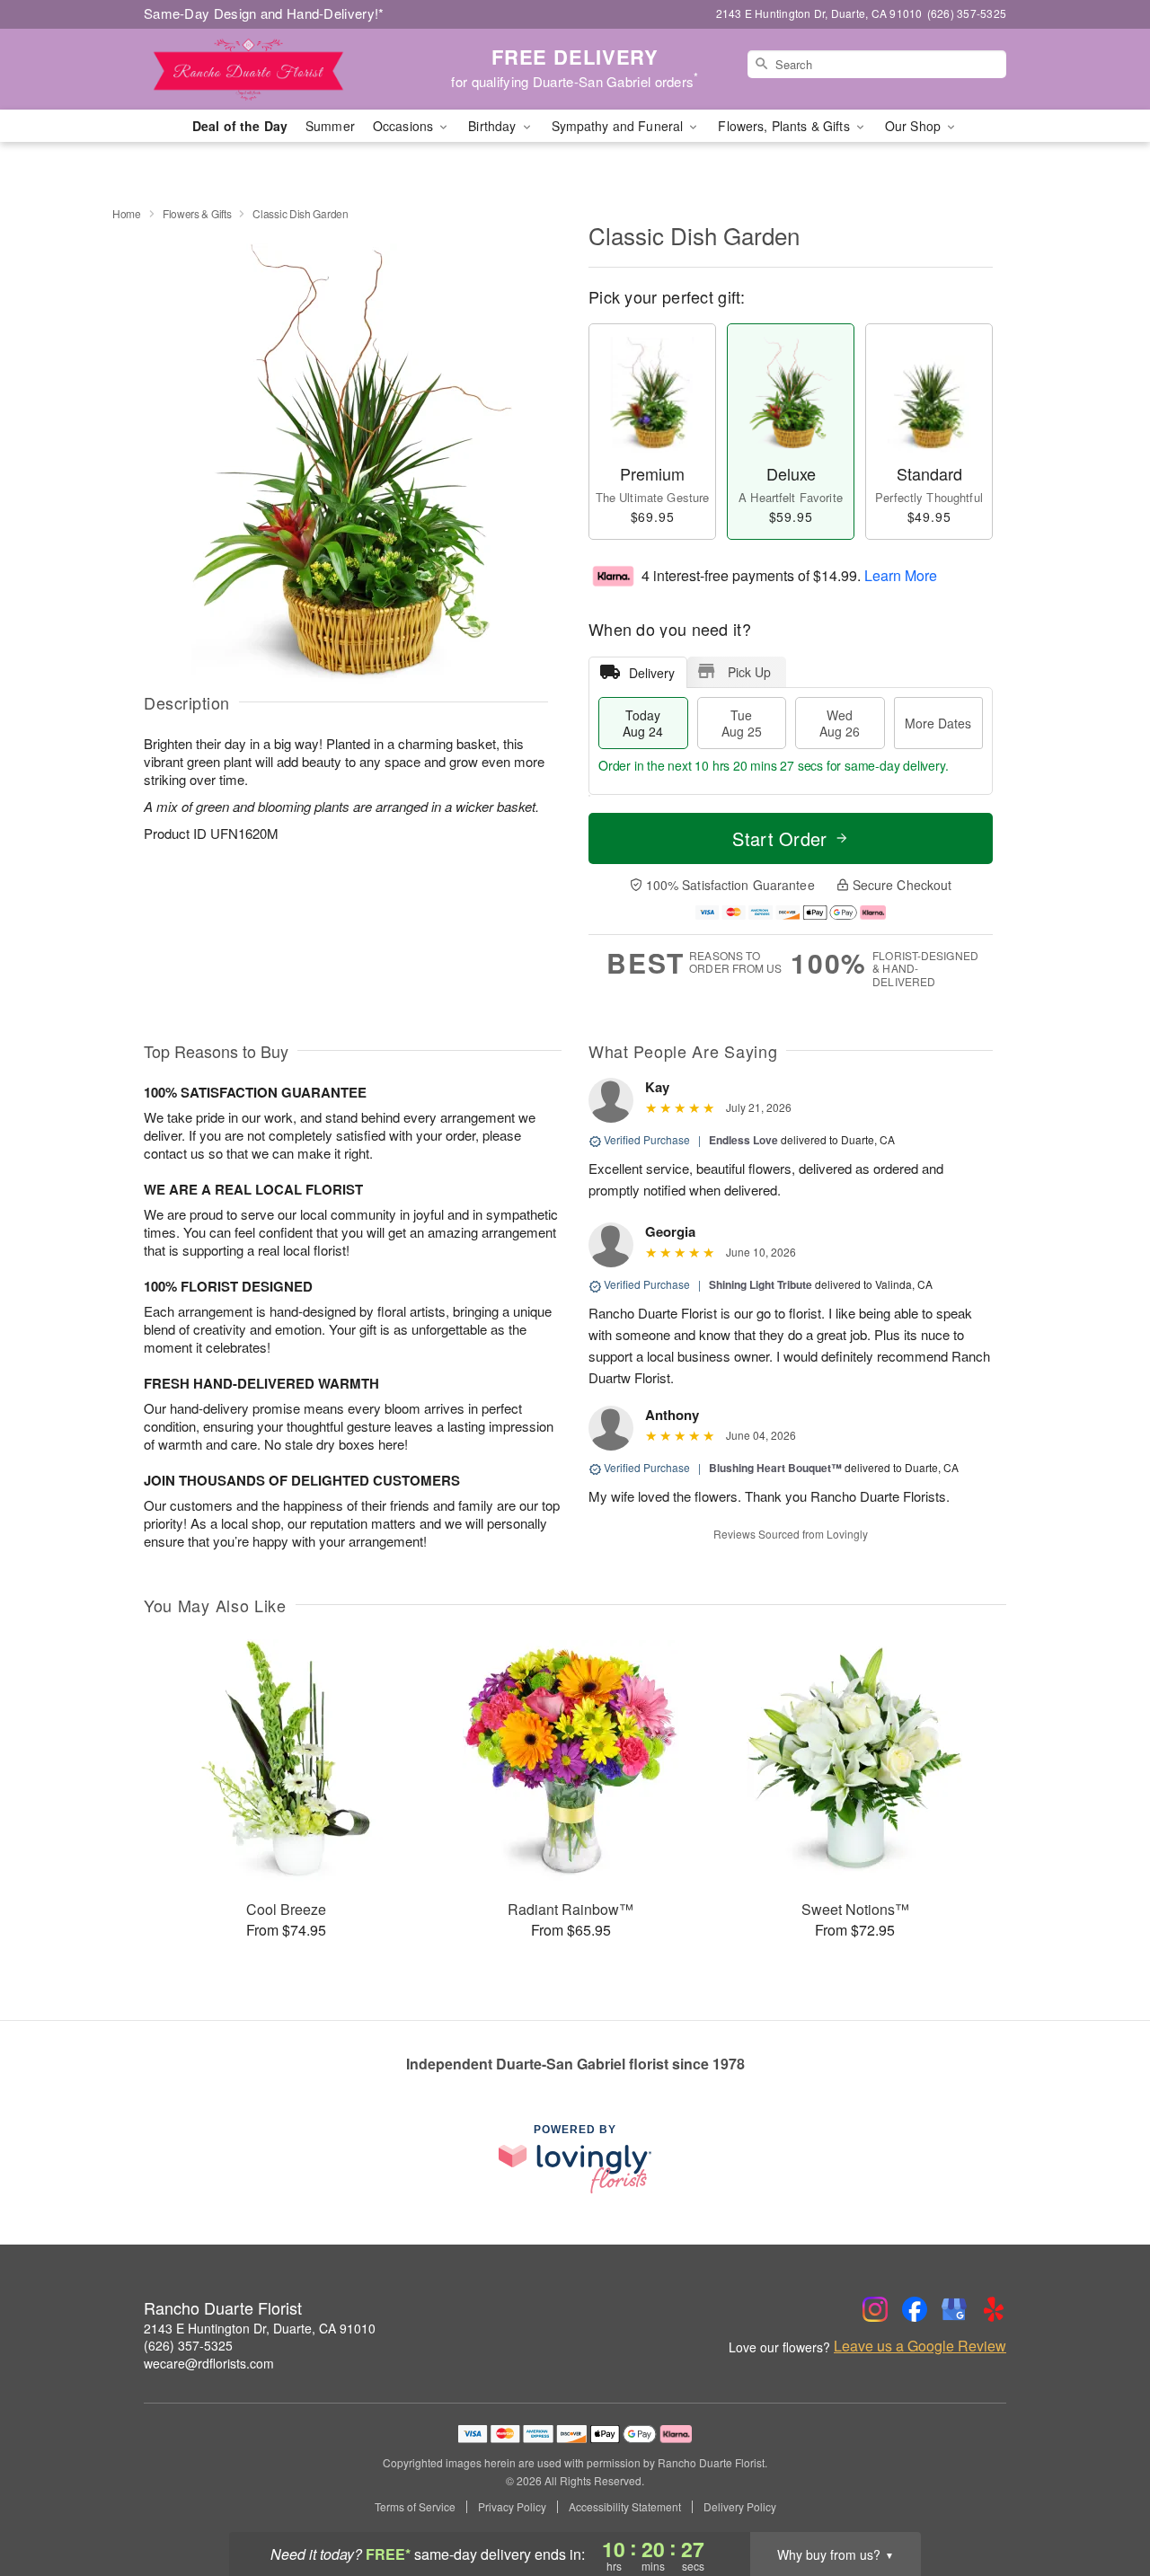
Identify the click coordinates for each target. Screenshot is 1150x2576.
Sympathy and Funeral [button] (619, 126)
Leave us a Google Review (920, 2346)
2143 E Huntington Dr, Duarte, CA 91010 (260, 2328)
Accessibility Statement (625, 2507)
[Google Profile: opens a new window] (954, 2309)
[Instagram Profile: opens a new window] (875, 2309)
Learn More (901, 574)
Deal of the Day (240, 126)
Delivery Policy (740, 2507)
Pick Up (749, 672)
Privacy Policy (512, 2507)
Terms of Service (415, 2507)
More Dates (938, 723)
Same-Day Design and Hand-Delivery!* (264, 13)
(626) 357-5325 (188, 2345)
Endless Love (743, 1140)
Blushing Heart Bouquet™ (775, 1468)
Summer (330, 126)
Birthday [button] (494, 126)
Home (127, 213)
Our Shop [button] (915, 126)
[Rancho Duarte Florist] (273, 69)
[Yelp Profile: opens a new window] (994, 2309)
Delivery (652, 673)
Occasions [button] (405, 126)
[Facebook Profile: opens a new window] (915, 2309)
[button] (1103, 2500)
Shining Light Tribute (761, 1284)
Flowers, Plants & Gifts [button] (785, 126)
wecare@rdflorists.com (209, 2363)
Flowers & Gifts (197, 213)
